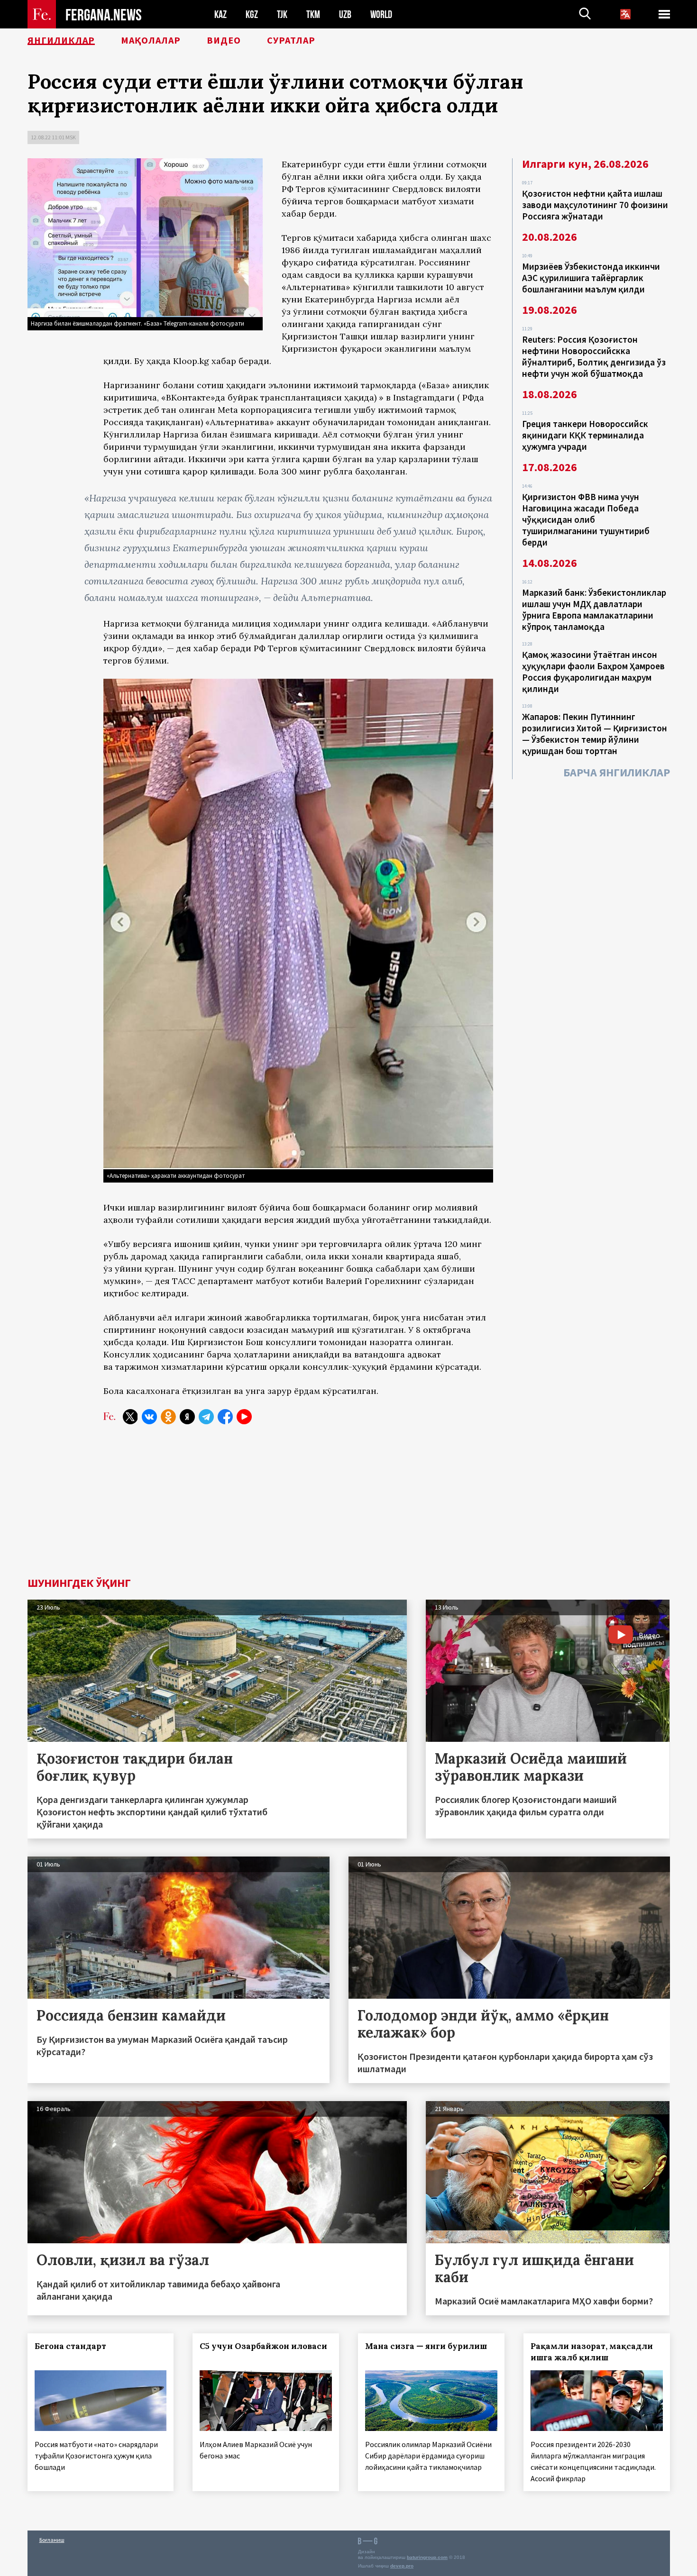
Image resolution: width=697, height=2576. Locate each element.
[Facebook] (225, 1417)
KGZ (252, 14)
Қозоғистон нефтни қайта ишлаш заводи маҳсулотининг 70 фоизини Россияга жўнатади (595, 205)
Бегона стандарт (70, 2346)
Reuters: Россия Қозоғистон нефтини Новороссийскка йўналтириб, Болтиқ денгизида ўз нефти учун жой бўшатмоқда (594, 356)
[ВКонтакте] (149, 1417)
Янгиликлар (61, 40)
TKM (313, 14)
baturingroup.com (427, 2557)
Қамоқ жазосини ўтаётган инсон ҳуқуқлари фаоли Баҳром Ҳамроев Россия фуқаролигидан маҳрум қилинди (593, 672)
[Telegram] (206, 1417)
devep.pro (402, 2566)
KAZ (220, 14)
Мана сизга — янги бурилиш (426, 2346)
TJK (282, 14)
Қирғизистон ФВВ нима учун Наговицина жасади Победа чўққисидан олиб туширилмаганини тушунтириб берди (586, 519)
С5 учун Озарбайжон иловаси (263, 2346)
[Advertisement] (348, 1506)
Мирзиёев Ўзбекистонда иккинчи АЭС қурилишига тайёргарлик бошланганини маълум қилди (591, 278)
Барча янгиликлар (617, 772)
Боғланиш (52, 2540)
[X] (130, 1417)
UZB (345, 14)
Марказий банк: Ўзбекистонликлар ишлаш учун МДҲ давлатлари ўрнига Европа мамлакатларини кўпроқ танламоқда (594, 610)
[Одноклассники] (168, 1417)
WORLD (381, 14)
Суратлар (291, 40)
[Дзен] (187, 1417)
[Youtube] (244, 1417)
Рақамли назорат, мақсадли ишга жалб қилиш (592, 2352)
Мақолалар (151, 40)
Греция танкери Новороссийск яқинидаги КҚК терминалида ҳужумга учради (585, 435)
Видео (224, 40)
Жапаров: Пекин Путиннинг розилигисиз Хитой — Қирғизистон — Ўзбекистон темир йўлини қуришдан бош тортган (595, 734)
